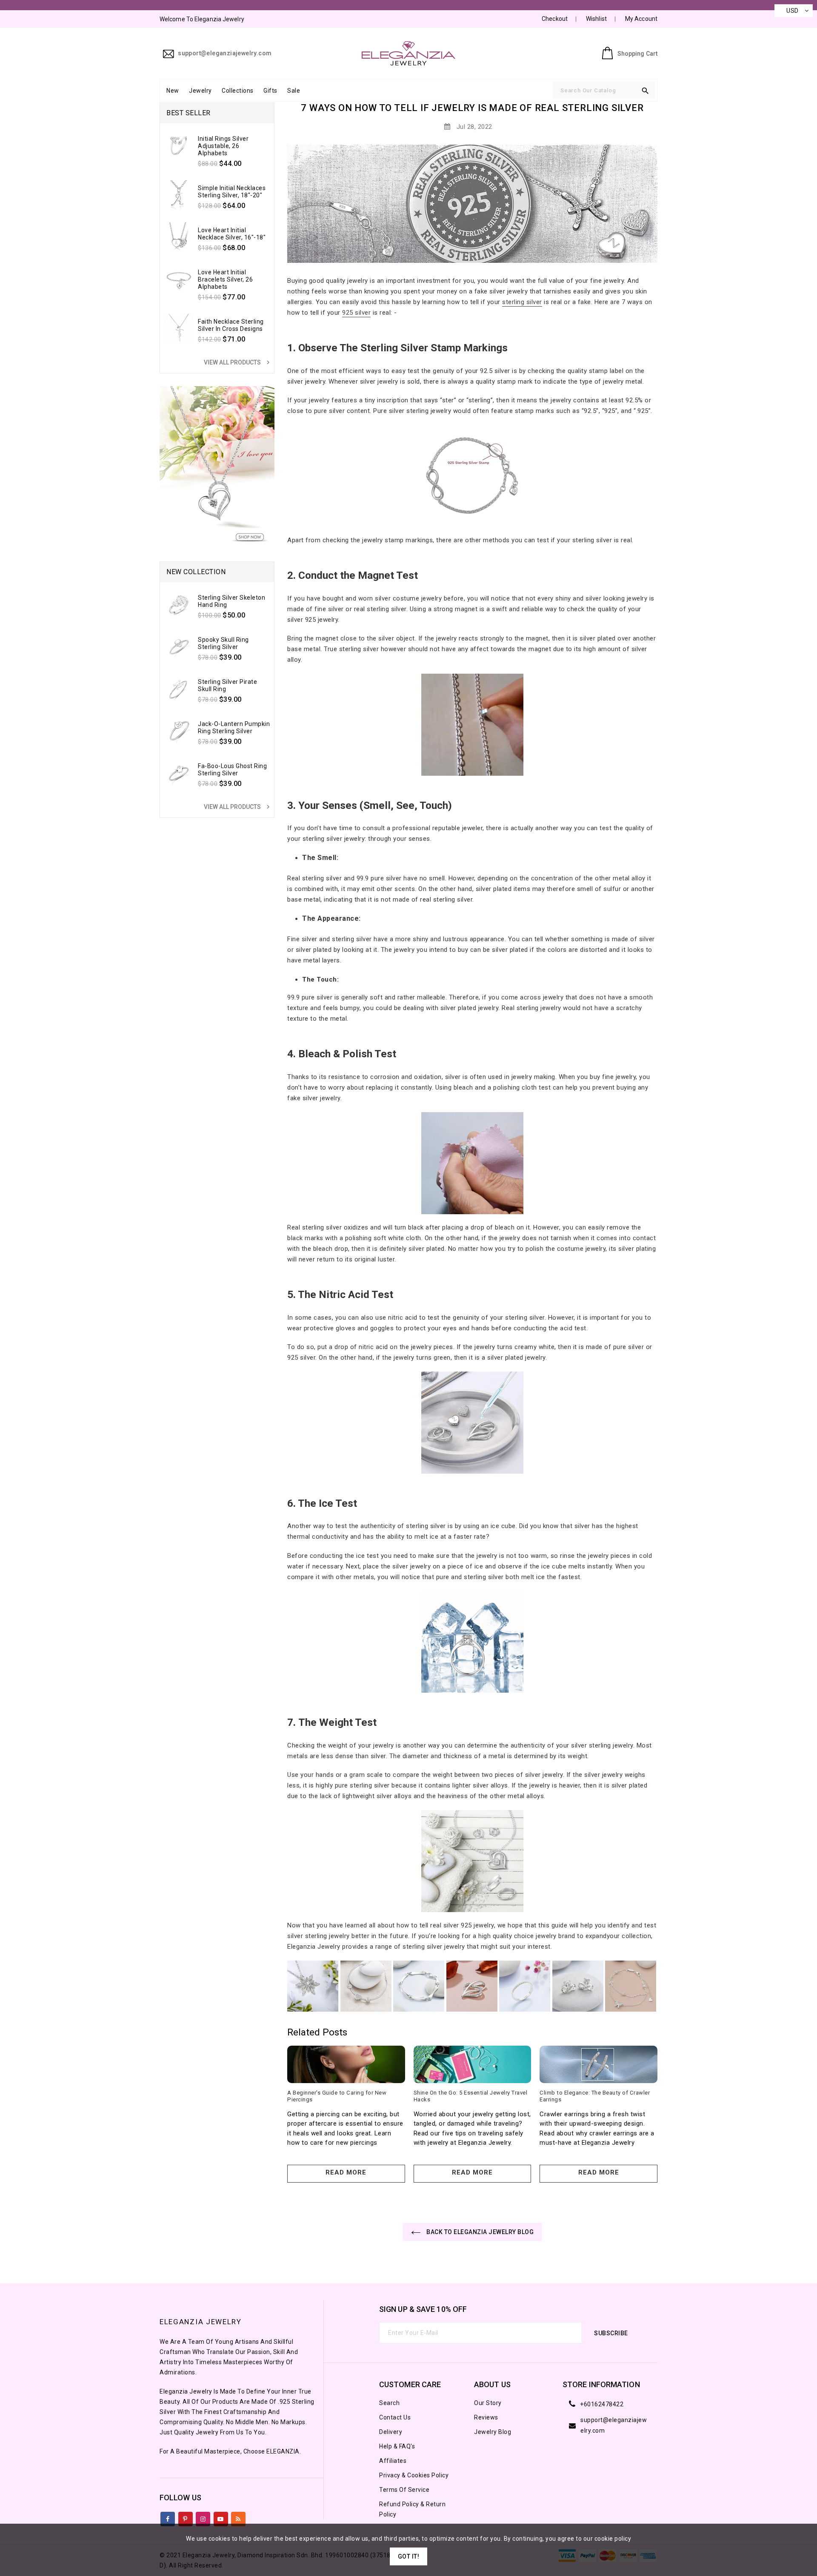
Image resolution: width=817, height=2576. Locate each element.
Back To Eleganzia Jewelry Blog (480, 2232)
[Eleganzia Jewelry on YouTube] (221, 2517)
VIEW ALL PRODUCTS (238, 362)
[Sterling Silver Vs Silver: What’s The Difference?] (472, 475)
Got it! (409, 2556)
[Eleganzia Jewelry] (472, 1423)
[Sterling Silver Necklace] (313, 1986)
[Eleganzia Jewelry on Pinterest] (185, 2517)
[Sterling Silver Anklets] (631, 1986)
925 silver (356, 313)
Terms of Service (404, 2490)
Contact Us (395, 2417)
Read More (346, 2172)
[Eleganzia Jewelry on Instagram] (203, 2517)
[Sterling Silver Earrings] (578, 1986)
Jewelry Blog (493, 2432)
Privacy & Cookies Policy (414, 2475)
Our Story (488, 2403)
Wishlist (596, 19)
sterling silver (522, 302)
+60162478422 (602, 2404)
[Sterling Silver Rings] (472, 1163)
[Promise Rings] (472, 1642)
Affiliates (393, 2461)
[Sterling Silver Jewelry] (472, 1861)
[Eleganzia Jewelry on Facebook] (168, 2517)
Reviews (486, 2417)
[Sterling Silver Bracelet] (419, 1986)
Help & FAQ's (397, 2446)
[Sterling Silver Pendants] (472, 1986)
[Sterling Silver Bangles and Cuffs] (366, 1986)
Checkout (555, 19)
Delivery (391, 2432)
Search (389, 2403)
